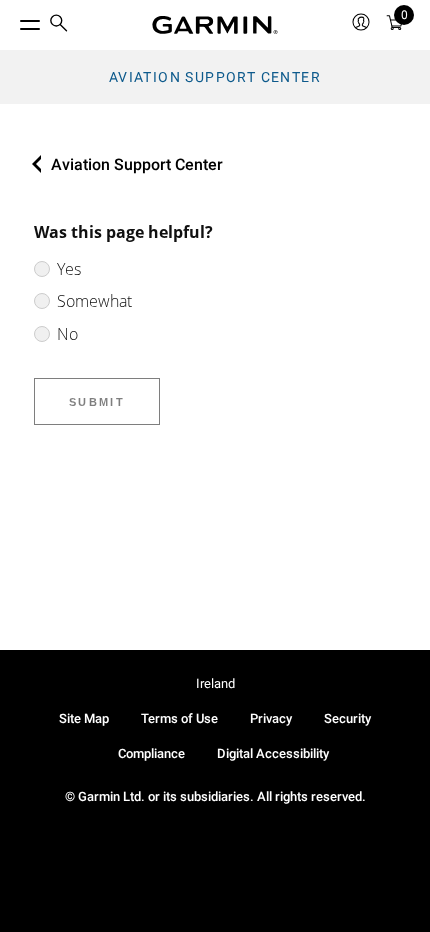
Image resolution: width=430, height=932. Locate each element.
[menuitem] (59, 25)
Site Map (84, 718)
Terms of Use (179, 718)
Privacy (271, 718)
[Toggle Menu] (12, 20)
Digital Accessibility (273, 753)
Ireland (215, 683)
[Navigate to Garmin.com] (215, 25)
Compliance (151, 753)
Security (347, 718)
